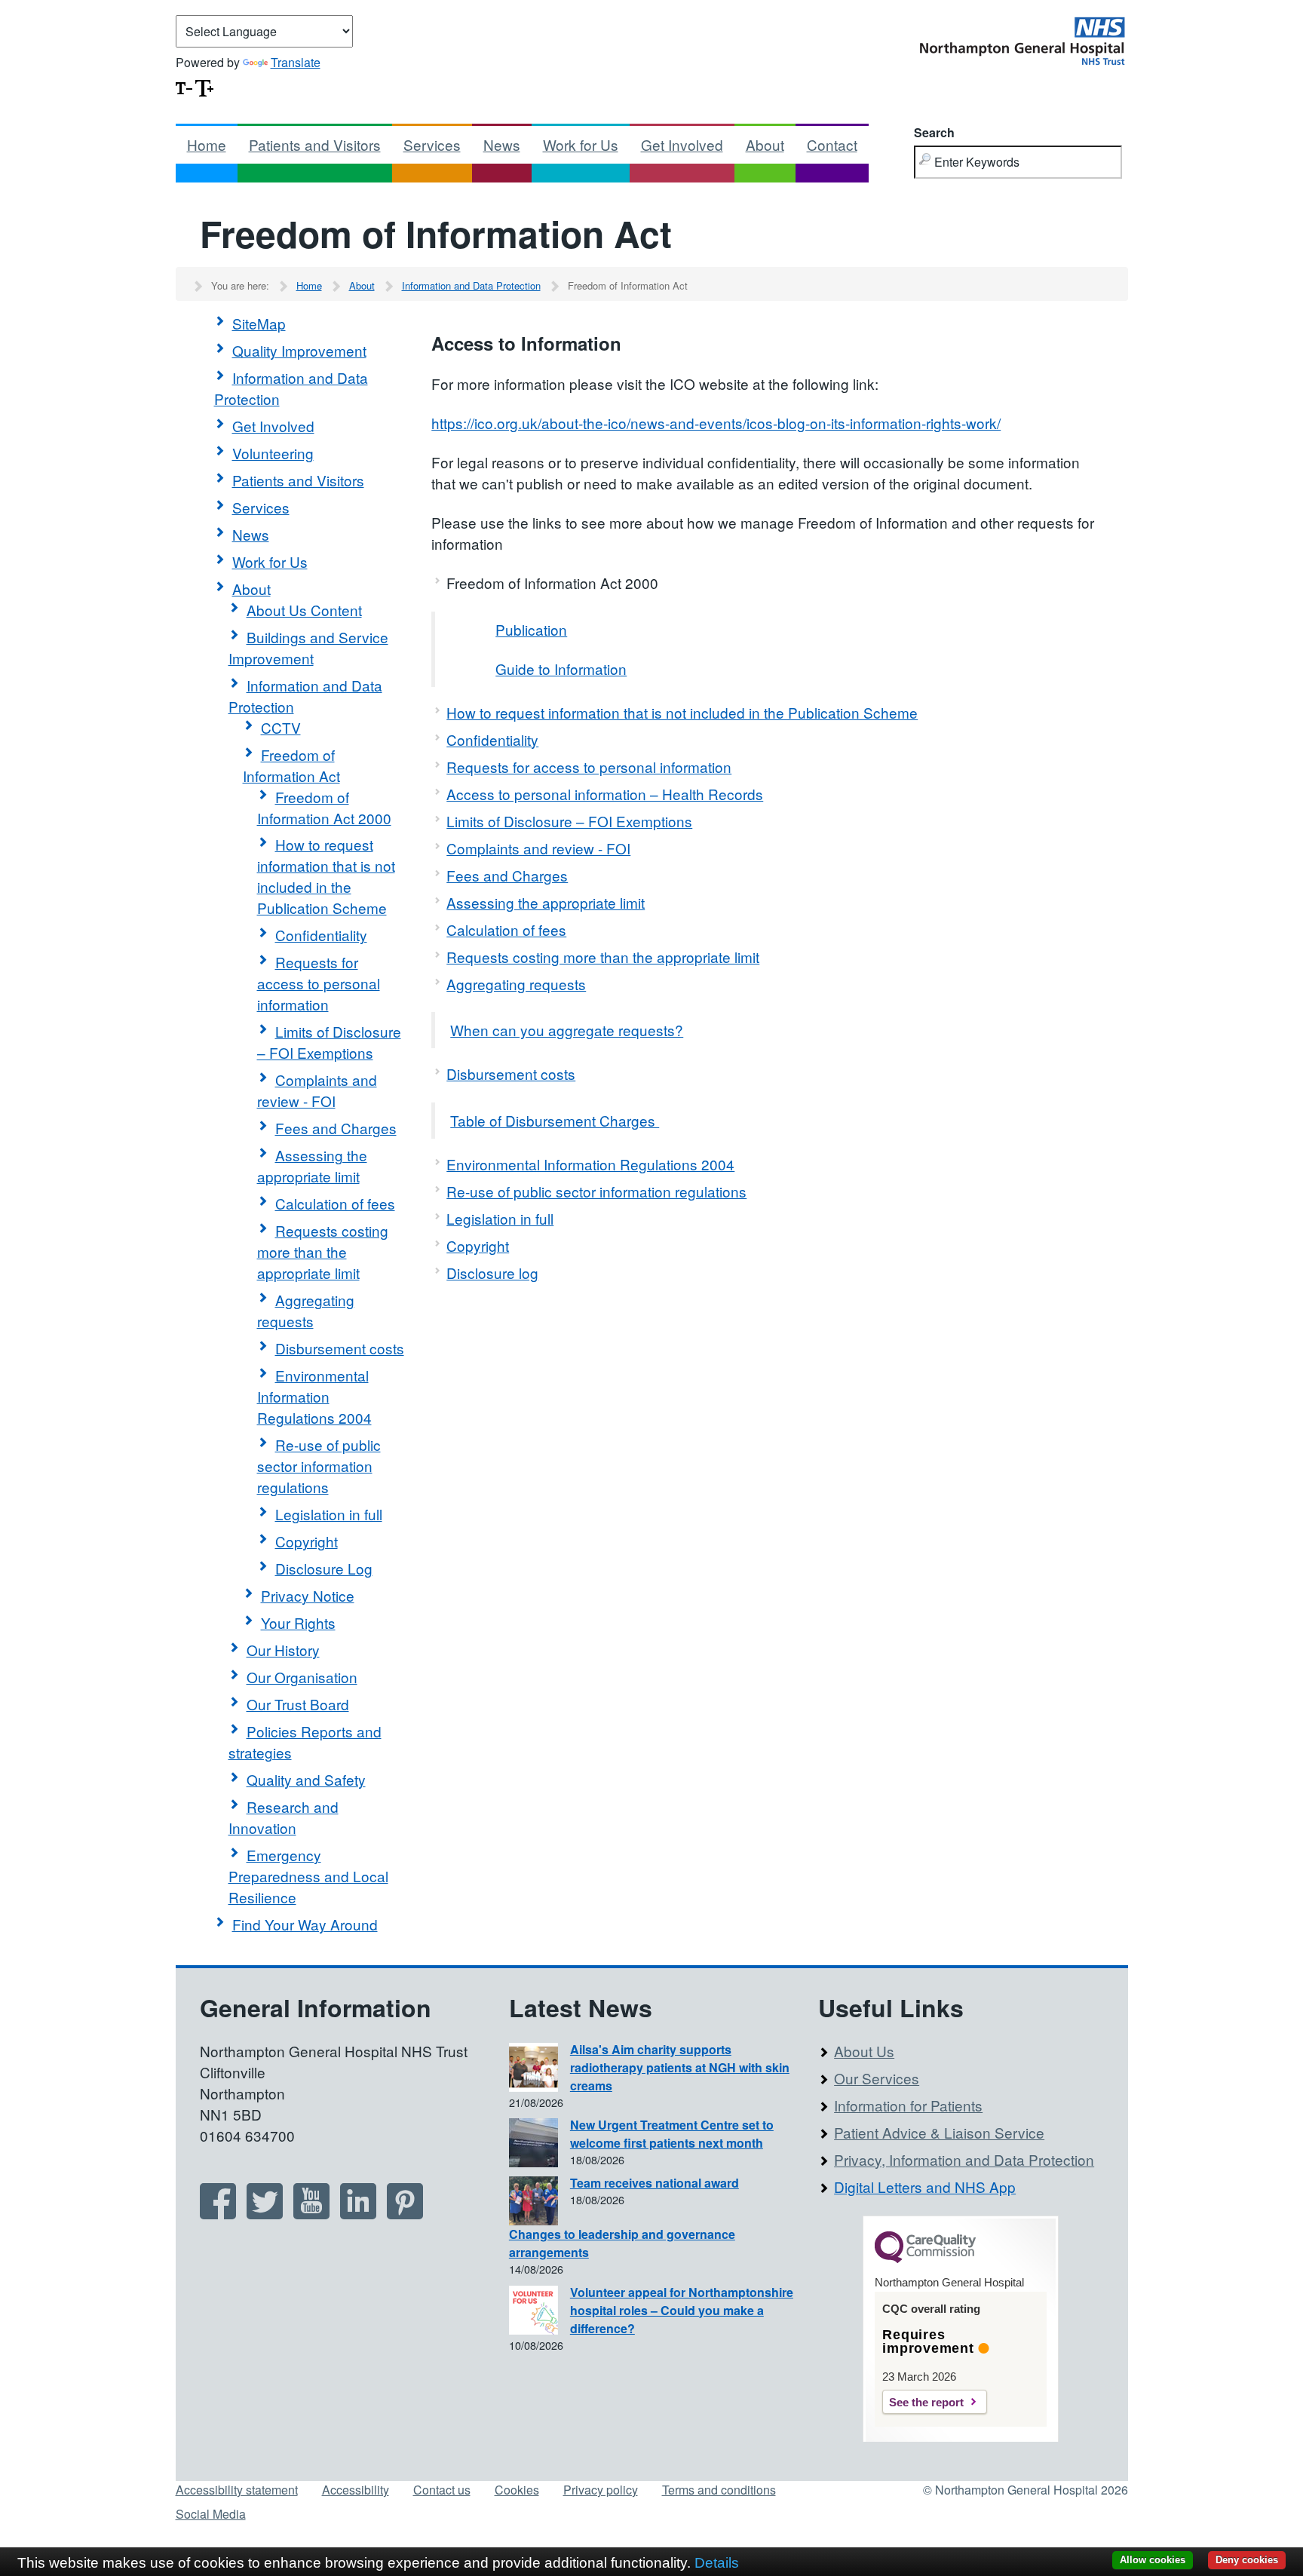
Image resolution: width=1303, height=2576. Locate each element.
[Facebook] (218, 2214)
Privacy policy (601, 2490)
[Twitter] (265, 2214)
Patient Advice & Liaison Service (939, 2132)
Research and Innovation (284, 1817)
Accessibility (356, 2490)
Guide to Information (561, 669)
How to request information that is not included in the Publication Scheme (326, 876)
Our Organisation (302, 1677)
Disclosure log (492, 1273)
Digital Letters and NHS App (925, 2187)
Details (717, 2563)
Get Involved (682, 144)
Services (432, 144)
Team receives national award (655, 2183)
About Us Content (304, 610)
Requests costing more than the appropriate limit (323, 1251)
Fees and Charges (336, 1128)
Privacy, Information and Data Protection (964, 2159)
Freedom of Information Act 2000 (324, 807)
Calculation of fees (335, 1203)
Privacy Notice (308, 1595)
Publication (531, 629)
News (502, 144)
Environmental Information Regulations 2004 (314, 1396)
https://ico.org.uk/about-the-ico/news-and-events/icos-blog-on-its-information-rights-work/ (716, 423)
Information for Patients (908, 2105)
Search (934, 132)
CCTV (281, 727)
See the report (926, 2402)
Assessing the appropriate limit (312, 1165)
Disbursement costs (340, 1348)
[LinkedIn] (358, 2214)
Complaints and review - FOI (317, 1090)
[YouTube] (311, 2214)
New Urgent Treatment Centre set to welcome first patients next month (672, 2134)
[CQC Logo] (925, 2259)
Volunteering (273, 453)
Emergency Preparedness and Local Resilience (308, 1876)
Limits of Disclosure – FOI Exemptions (329, 1042)
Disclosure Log (324, 1568)
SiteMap (259, 323)
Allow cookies (1153, 2560)
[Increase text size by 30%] (204, 86)
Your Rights (298, 1622)
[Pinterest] (405, 2214)
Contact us (442, 2490)
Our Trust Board (298, 1704)
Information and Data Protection (471, 285)
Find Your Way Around (305, 1924)
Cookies (517, 2490)
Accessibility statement (237, 2490)
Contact (832, 144)
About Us (864, 2051)
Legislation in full (329, 1514)
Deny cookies (1247, 2560)
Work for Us (581, 144)
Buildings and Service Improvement (308, 647)
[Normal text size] (184, 86)
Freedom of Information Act (291, 765)
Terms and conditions (719, 2490)
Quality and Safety (306, 1779)
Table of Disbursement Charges (555, 1120)
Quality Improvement (299, 350)
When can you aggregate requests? (567, 1030)
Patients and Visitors (315, 144)
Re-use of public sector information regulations (319, 1466)
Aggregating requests (306, 1310)
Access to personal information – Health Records (605, 794)
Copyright (307, 1541)
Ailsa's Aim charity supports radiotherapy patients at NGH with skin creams (680, 2067)
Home (207, 144)
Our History (283, 1650)
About (765, 144)
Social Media (211, 2514)
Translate (296, 62)
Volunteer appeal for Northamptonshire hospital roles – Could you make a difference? (682, 2310)
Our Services (877, 2078)
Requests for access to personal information (319, 983)
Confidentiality (321, 935)
